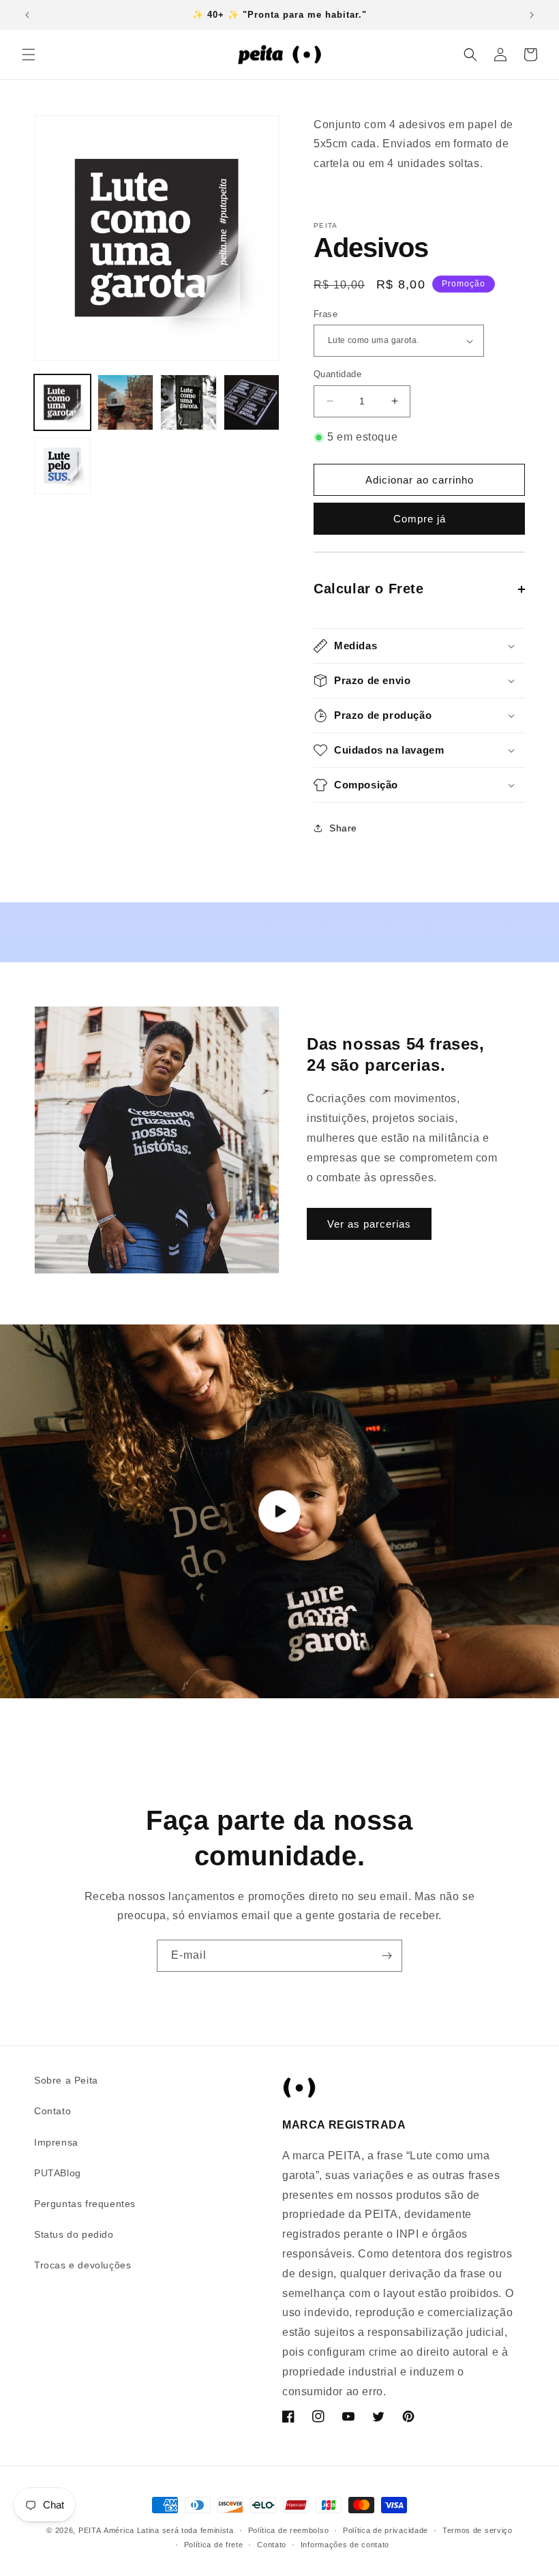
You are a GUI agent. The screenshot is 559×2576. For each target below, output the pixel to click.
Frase (326, 314)
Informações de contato (345, 2545)
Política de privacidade (386, 2530)
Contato (52, 2111)
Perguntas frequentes (85, 2204)
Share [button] (343, 828)
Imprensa (56, 2142)
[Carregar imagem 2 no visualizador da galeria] (126, 403)
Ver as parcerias (369, 1224)
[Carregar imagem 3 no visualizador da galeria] (188, 403)
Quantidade (337, 374)
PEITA (90, 2530)
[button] (29, 55)
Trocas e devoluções (82, 2265)
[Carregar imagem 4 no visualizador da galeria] (252, 403)
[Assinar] (387, 1956)
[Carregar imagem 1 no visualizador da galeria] (62, 403)
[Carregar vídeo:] (279, 1511)
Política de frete (214, 2545)
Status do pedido (74, 2234)
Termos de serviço (478, 2530)
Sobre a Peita (66, 2080)
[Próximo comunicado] (532, 15)
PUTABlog (58, 2173)
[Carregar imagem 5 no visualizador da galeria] (62, 465)
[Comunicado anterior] (27, 15)
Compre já (420, 519)
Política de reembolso (289, 2530)
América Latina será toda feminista (169, 2530)
